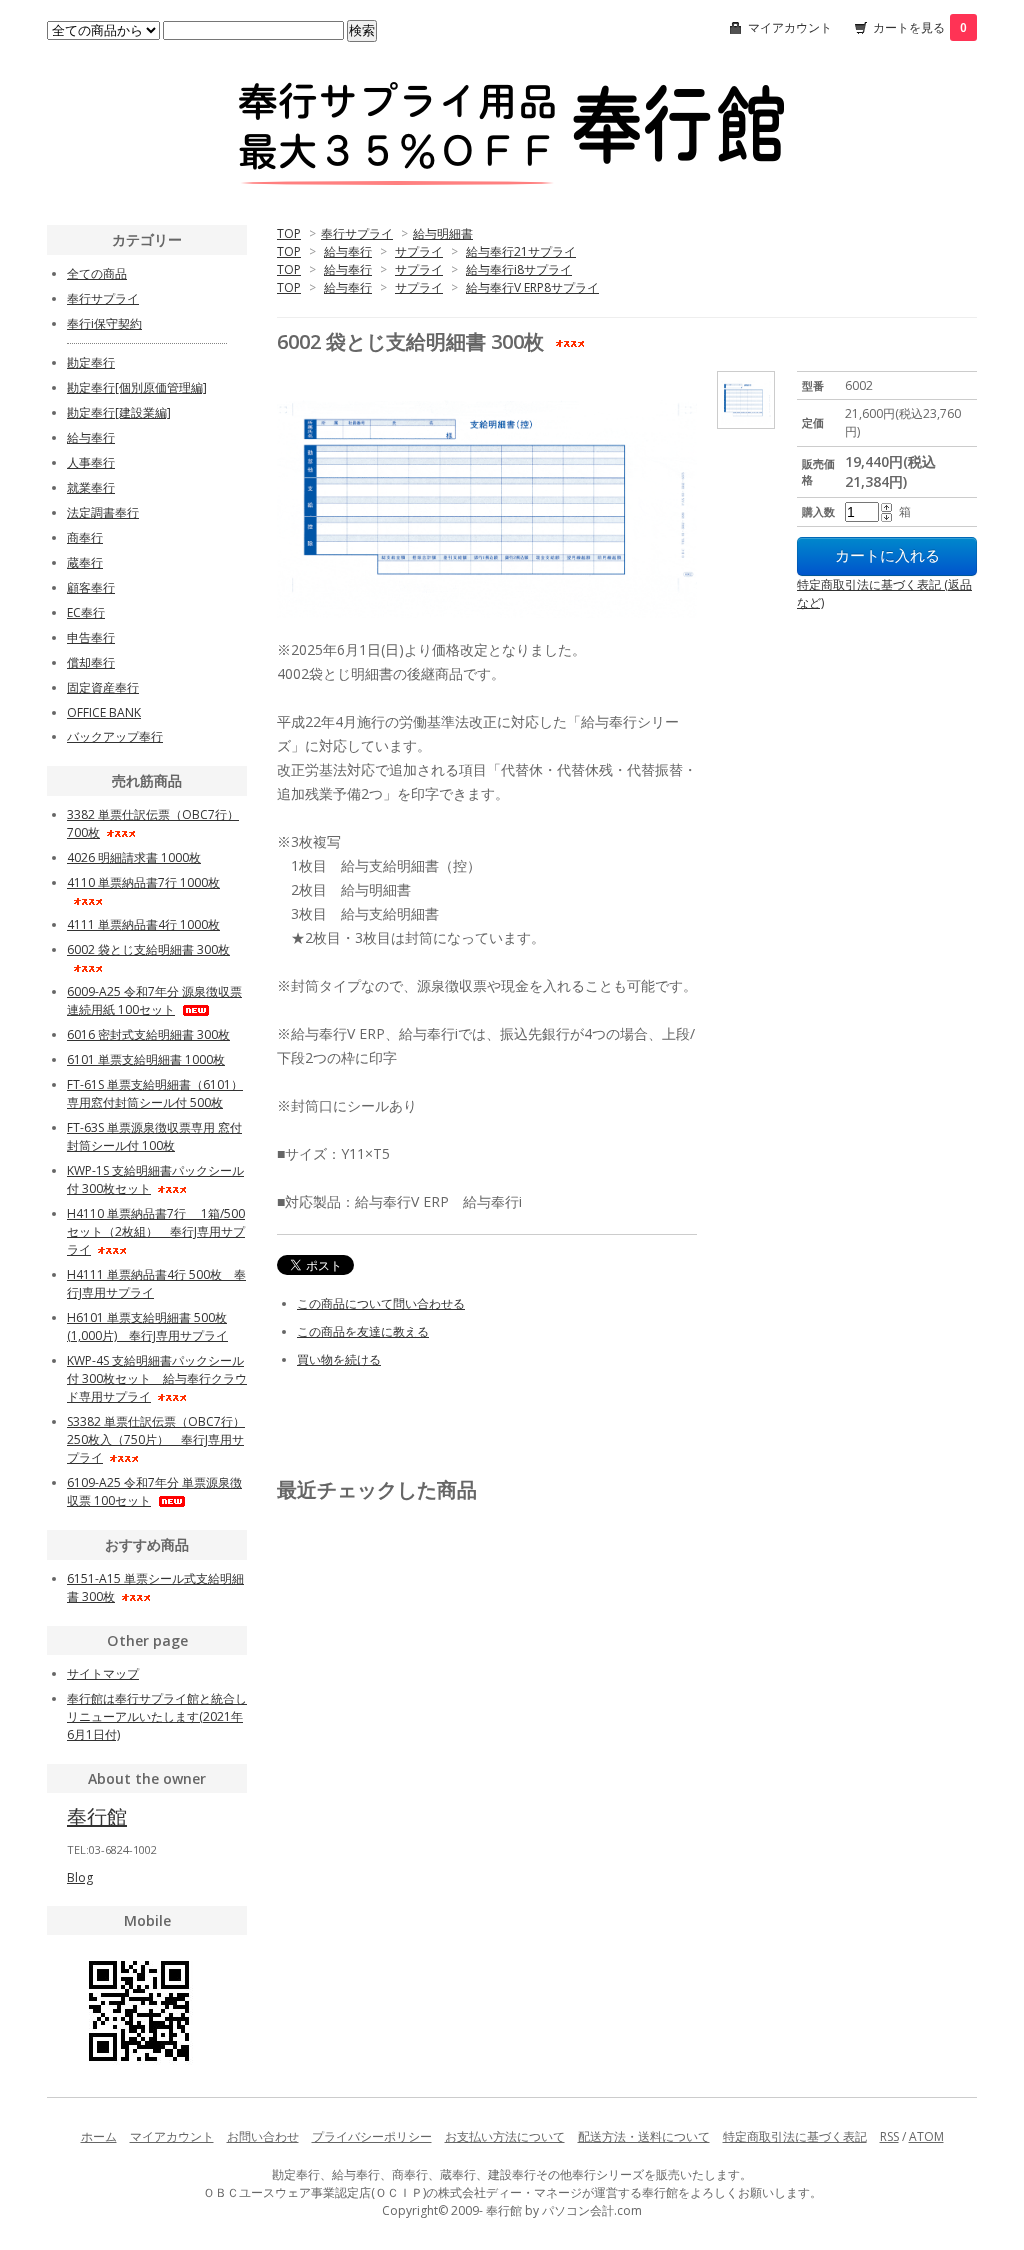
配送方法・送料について (644, 2136)
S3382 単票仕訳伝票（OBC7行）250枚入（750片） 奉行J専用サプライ (156, 1439)
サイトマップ (103, 1673)
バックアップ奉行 (115, 736)
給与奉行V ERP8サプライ (532, 287)
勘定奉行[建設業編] (119, 412)
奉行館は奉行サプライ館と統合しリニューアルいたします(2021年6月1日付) (157, 1716)
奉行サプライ (357, 233)
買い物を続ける (339, 1359)
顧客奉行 (91, 587)
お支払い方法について (505, 2136)
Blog (80, 1877)
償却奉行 (91, 662)
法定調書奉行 (103, 512)
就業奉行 (91, 487)
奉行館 (97, 1816)
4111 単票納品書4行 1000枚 (143, 924)
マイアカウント (790, 27)
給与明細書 (443, 233)
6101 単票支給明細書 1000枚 (146, 1059)
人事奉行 (91, 462)
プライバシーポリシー (372, 2136)
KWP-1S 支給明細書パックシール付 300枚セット (155, 1179)
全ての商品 (97, 273)
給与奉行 (348, 251)
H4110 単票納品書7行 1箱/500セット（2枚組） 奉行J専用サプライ (156, 1231)
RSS (889, 2136)
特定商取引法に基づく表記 (795, 2136)
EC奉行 (86, 612)
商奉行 (85, 537)
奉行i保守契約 (104, 323)
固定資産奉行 (103, 687)
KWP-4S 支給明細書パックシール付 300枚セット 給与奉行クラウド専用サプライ (157, 1378)
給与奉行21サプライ (521, 251)
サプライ (419, 251)
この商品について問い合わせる (381, 1303)
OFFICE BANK (104, 712)
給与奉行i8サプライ (519, 269)
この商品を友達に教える (363, 1331)
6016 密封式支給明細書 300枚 (148, 1034)
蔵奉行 (85, 562)
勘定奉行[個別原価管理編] (137, 387)
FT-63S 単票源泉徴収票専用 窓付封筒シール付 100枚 (154, 1136)
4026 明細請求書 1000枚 (134, 857)
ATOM (926, 2136)
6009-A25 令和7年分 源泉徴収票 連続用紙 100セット (154, 1000)
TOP (289, 233)
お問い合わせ (263, 2136)
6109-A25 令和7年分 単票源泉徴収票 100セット (154, 1491)
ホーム (99, 2136)
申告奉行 (91, 637)
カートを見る (920, 27)
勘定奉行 (91, 362)
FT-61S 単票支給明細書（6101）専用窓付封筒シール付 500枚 (155, 1093)
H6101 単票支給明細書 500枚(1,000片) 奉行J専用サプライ (147, 1326)
